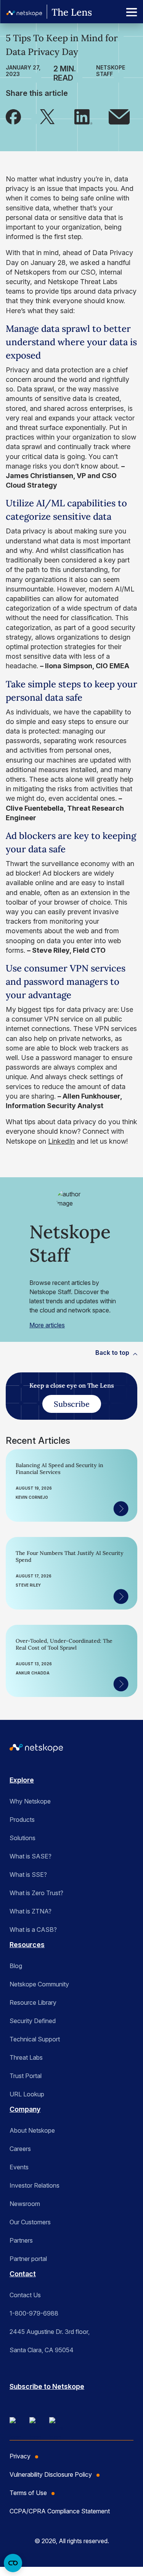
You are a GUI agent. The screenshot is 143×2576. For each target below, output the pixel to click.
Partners (21, 2240)
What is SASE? (31, 1856)
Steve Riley (28, 1585)
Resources (27, 1945)
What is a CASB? (33, 1930)
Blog (16, 1966)
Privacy (20, 2456)
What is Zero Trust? (36, 1893)
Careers (20, 2149)
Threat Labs (26, 2057)
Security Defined (33, 2021)
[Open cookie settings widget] (13, 2563)
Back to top (112, 1353)
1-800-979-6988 (34, 2313)
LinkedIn (61, 1141)
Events (19, 2167)
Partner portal (28, 2259)
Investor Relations (35, 2185)
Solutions (22, 1838)
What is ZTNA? (31, 1911)
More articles (47, 1325)
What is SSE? (28, 1875)
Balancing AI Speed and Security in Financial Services (59, 1469)
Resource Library (33, 2002)
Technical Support (35, 2039)
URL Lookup (27, 2094)
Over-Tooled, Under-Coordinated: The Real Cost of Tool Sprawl (64, 1644)
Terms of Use (28, 2493)
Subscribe (72, 1404)
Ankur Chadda (33, 1673)
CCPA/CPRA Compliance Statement (60, 2511)
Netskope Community (39, 1984)
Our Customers (30, 2222)
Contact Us (25, 2295)
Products (22, 1820)
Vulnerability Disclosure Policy (51, 2474)
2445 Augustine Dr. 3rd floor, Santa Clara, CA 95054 (50, 2341)
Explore (22, 1780)
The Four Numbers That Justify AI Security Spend (70, 1556)
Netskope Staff (111, 71)
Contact (23, 2274)
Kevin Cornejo (32, 1497)
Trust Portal (26, 2076)
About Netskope (32, 2130)
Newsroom (25, 2204)
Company (25, 2109)
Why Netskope (30, 1801)
